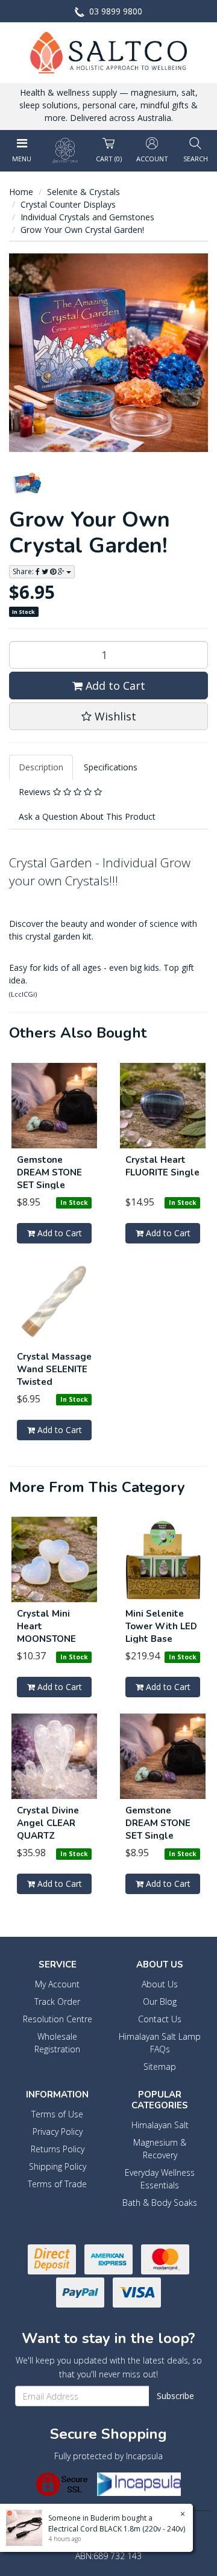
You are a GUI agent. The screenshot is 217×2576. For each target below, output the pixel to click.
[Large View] (27, 483)
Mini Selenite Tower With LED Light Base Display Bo (161, 1633)
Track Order (57, 2002)
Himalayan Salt (160, 2125)
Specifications (111, 767)
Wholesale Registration (57, 2043)
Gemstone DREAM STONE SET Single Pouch (49, 1179)
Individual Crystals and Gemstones (87, 217)
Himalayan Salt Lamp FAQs (160, 2043)
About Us (160, 1984)
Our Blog (160, 2002)
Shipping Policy (58, 2166)
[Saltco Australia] (108, 51)
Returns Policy (58, 2149)
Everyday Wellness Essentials (160, 2179)
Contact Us (160, 2019)
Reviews (36, 792)
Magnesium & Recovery (160, 2149)
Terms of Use (57, 2114)
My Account (57, 1984)
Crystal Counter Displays (68, 204)
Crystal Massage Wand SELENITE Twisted (54, 1369)
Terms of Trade (57, 2184)
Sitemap (160, 2067)
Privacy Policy (58, 2132)
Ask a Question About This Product (87, 816)
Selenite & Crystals (83, 192)
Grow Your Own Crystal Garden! (82, 230)
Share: (24, 571)
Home (21, 192)
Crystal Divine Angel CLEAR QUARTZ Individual (48, 1829)
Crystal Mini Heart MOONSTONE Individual (46, 1633)
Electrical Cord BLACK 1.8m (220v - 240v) (117, 2529)
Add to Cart (114, 686)
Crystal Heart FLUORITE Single (162, 1166)
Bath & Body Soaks (160, 2203)
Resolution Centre (58, 2019)
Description (41, 767)
